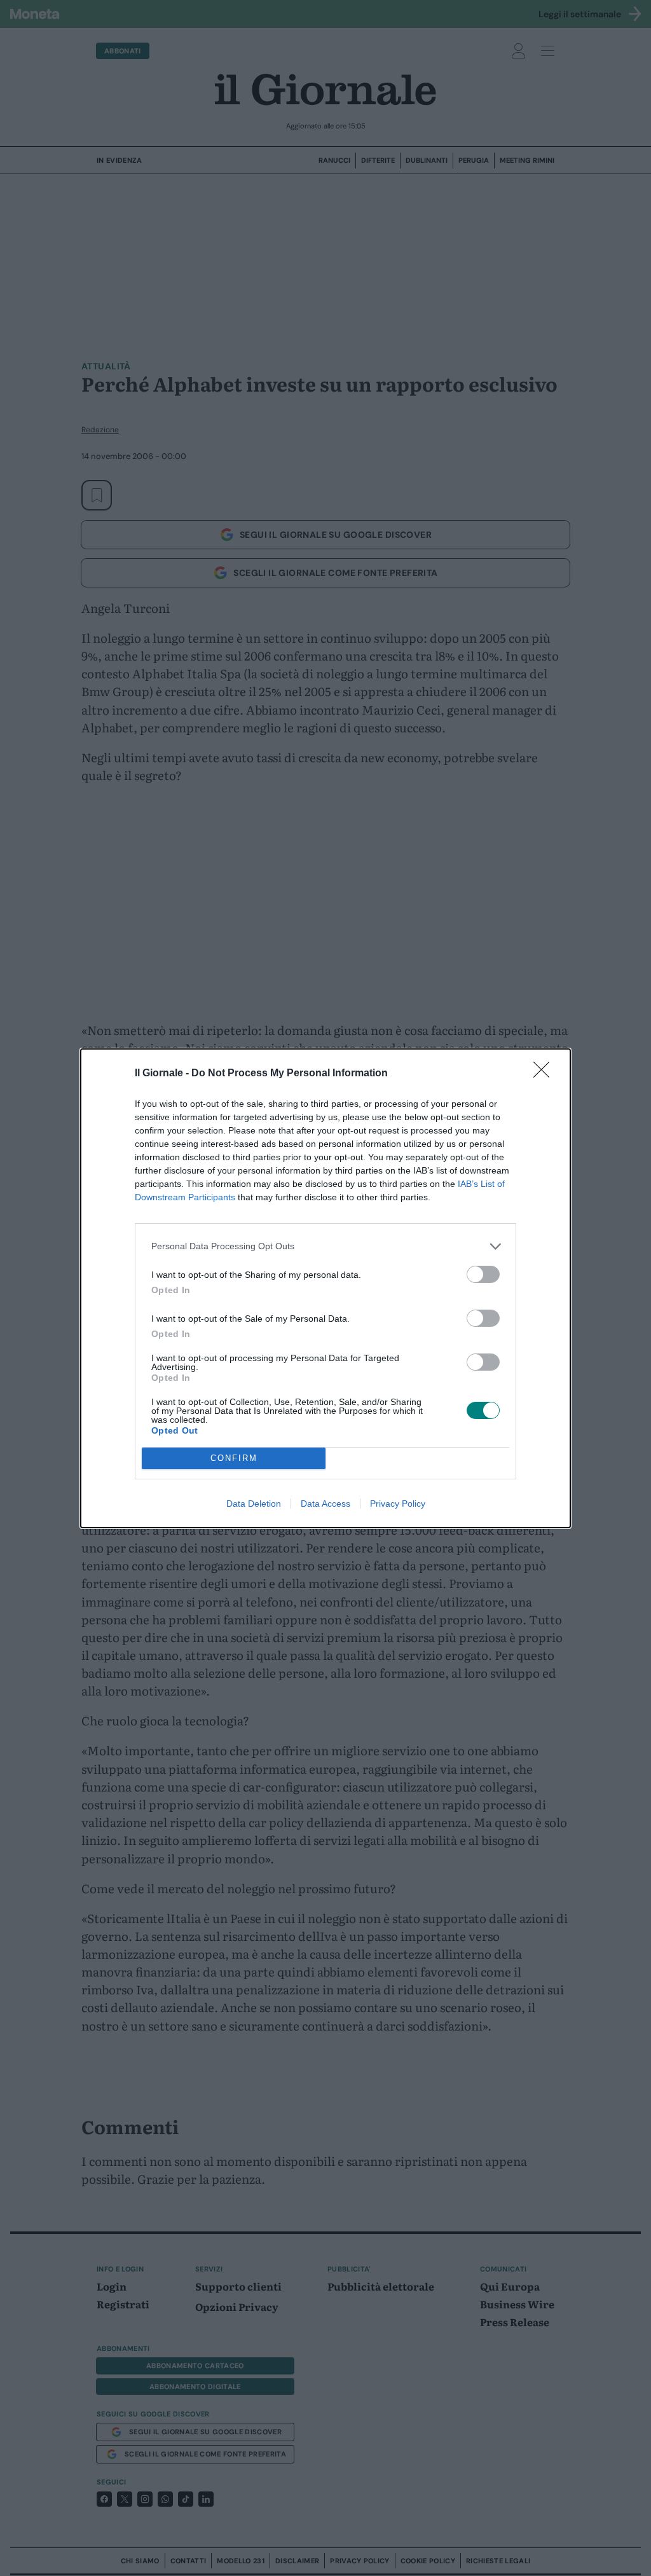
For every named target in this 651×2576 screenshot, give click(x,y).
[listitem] (325, 1246)
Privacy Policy (398, 1504)
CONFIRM (234, 1458)
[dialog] (325, 1288)
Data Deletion (254, 1504)
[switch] (483, 1274)
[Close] (545, 1074)
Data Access (325, 1504)
